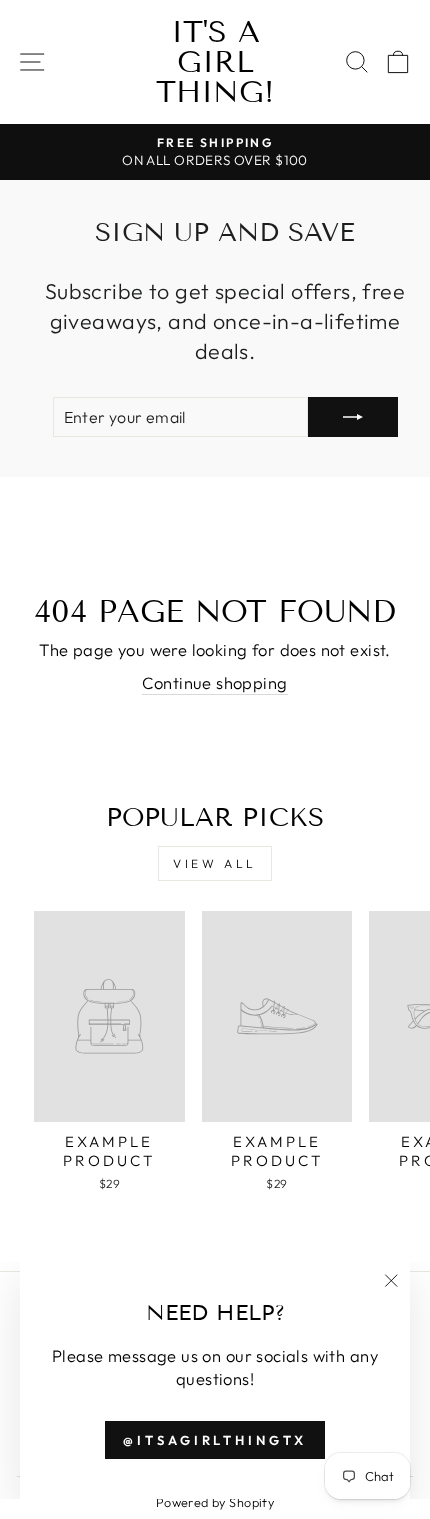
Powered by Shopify (215, 1502)
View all (215, 863)
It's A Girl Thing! (215, 62)
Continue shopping (214, 682)
